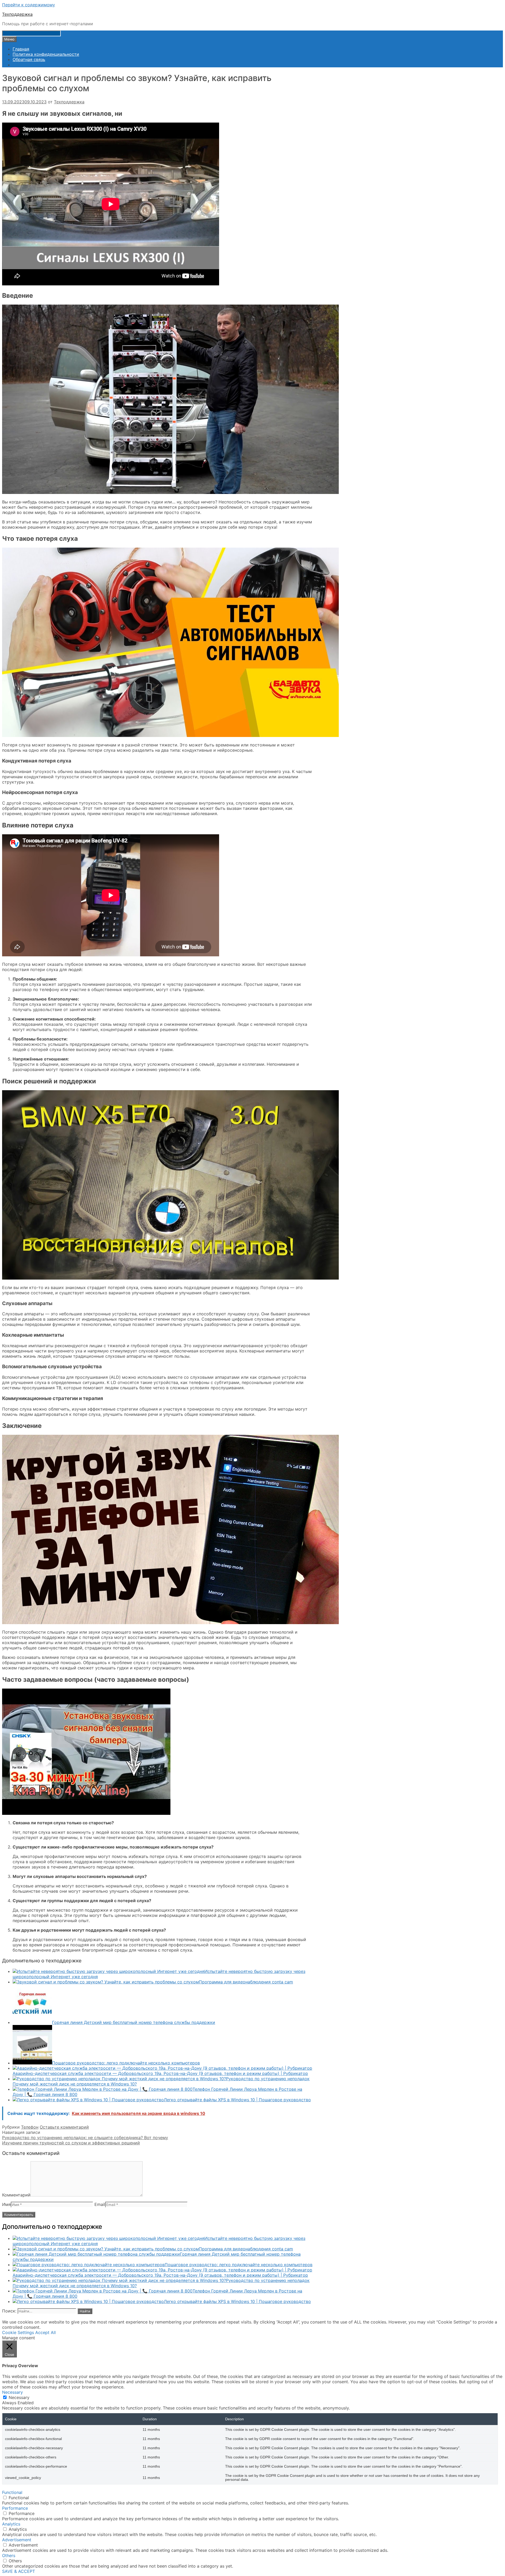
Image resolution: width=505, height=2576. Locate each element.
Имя (6, 2204)
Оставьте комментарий (64, 2127)
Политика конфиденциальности (46, 54)
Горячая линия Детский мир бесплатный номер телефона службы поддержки (134, 2022)
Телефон (30, 2127)
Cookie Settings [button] (18, 2332)
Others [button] (9, 2555)
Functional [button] (12, 2492)
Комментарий (16, 2195)
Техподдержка (17, 14)
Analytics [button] (11, 2524)
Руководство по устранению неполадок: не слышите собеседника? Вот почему (85, 2138)
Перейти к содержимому (29, 5)
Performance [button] (15, 2508)
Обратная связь (29, 59)
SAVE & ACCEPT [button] (19, 2571)
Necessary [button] (12, 2392)
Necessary (19, 2397)
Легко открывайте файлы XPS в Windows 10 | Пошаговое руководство (237, 2100)
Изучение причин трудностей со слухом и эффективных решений (71, 2143)
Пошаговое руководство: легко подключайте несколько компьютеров (126, 2063)
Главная (21, 49)
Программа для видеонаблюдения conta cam (246, 1982)
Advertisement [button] (17, 2540)
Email (100, 2204)
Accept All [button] (46, 2332)
